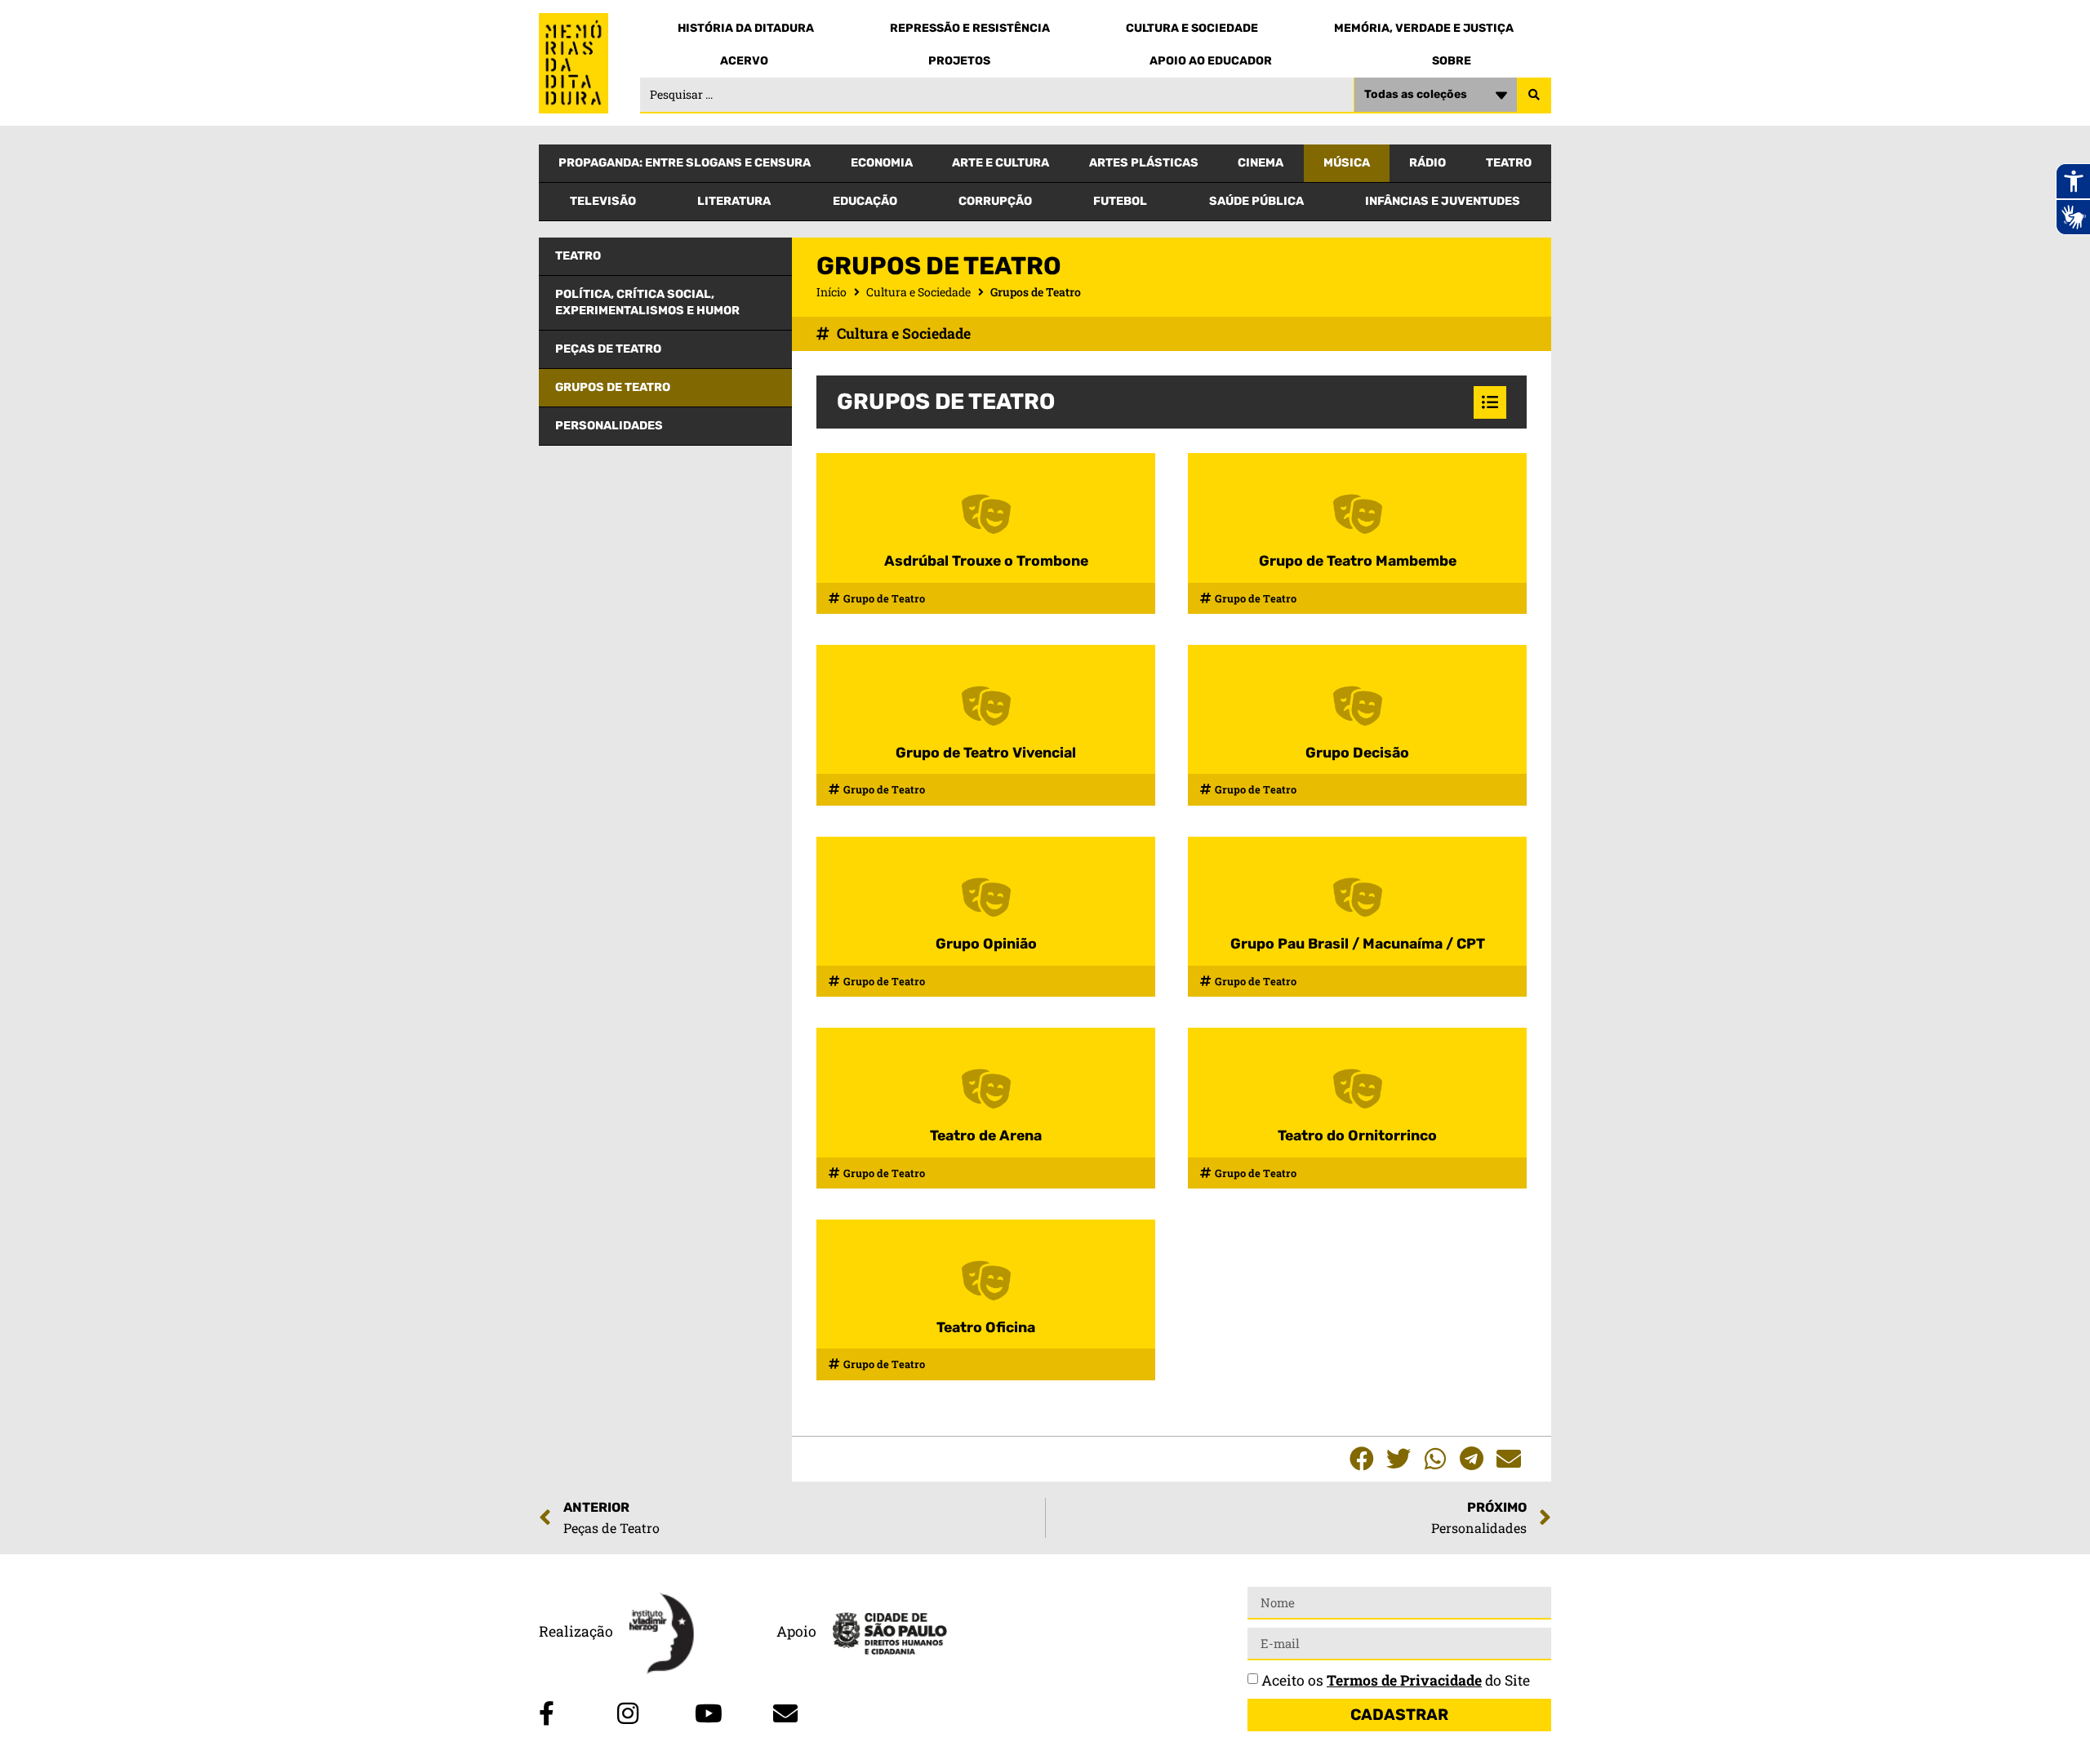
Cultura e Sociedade (1192, 28)
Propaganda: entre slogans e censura (685, 163)
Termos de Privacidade (1404, 1680)
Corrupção (995, 201)
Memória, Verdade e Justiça (1424, 28)
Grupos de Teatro (613, 387)
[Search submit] (1534, 96)
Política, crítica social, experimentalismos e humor (647, 302)
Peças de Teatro (608, 349)
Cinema (1261, 163)
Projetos (959, 61)
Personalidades (609, 426)
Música (1347, 163)
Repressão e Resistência (970, 28)
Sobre (1452, 61)
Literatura (734, 201)
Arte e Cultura (1001, 163)
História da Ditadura (746, 28)
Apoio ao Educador (1211, 61)
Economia (882, 163)
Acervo (744, 61)
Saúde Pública (1256, 201)
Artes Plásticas (1144, 163)
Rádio (1427, 163)
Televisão (603, 201)
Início (832, 292)
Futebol (1120, 201)
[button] (1361, 1459)
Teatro (1509, 163)
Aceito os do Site (1396, 1680)
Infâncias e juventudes (1443, 201)
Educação (865, 201)
